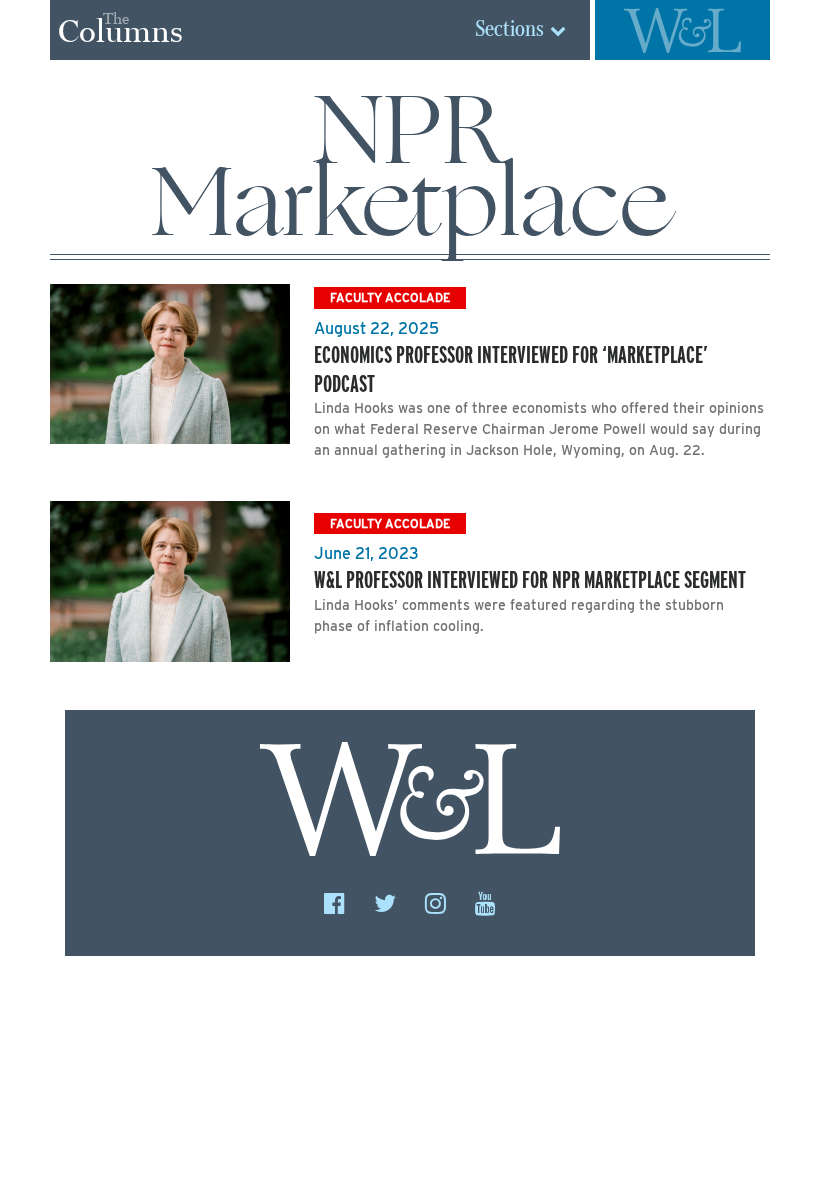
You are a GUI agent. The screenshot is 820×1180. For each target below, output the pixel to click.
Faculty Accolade (390, 297)
